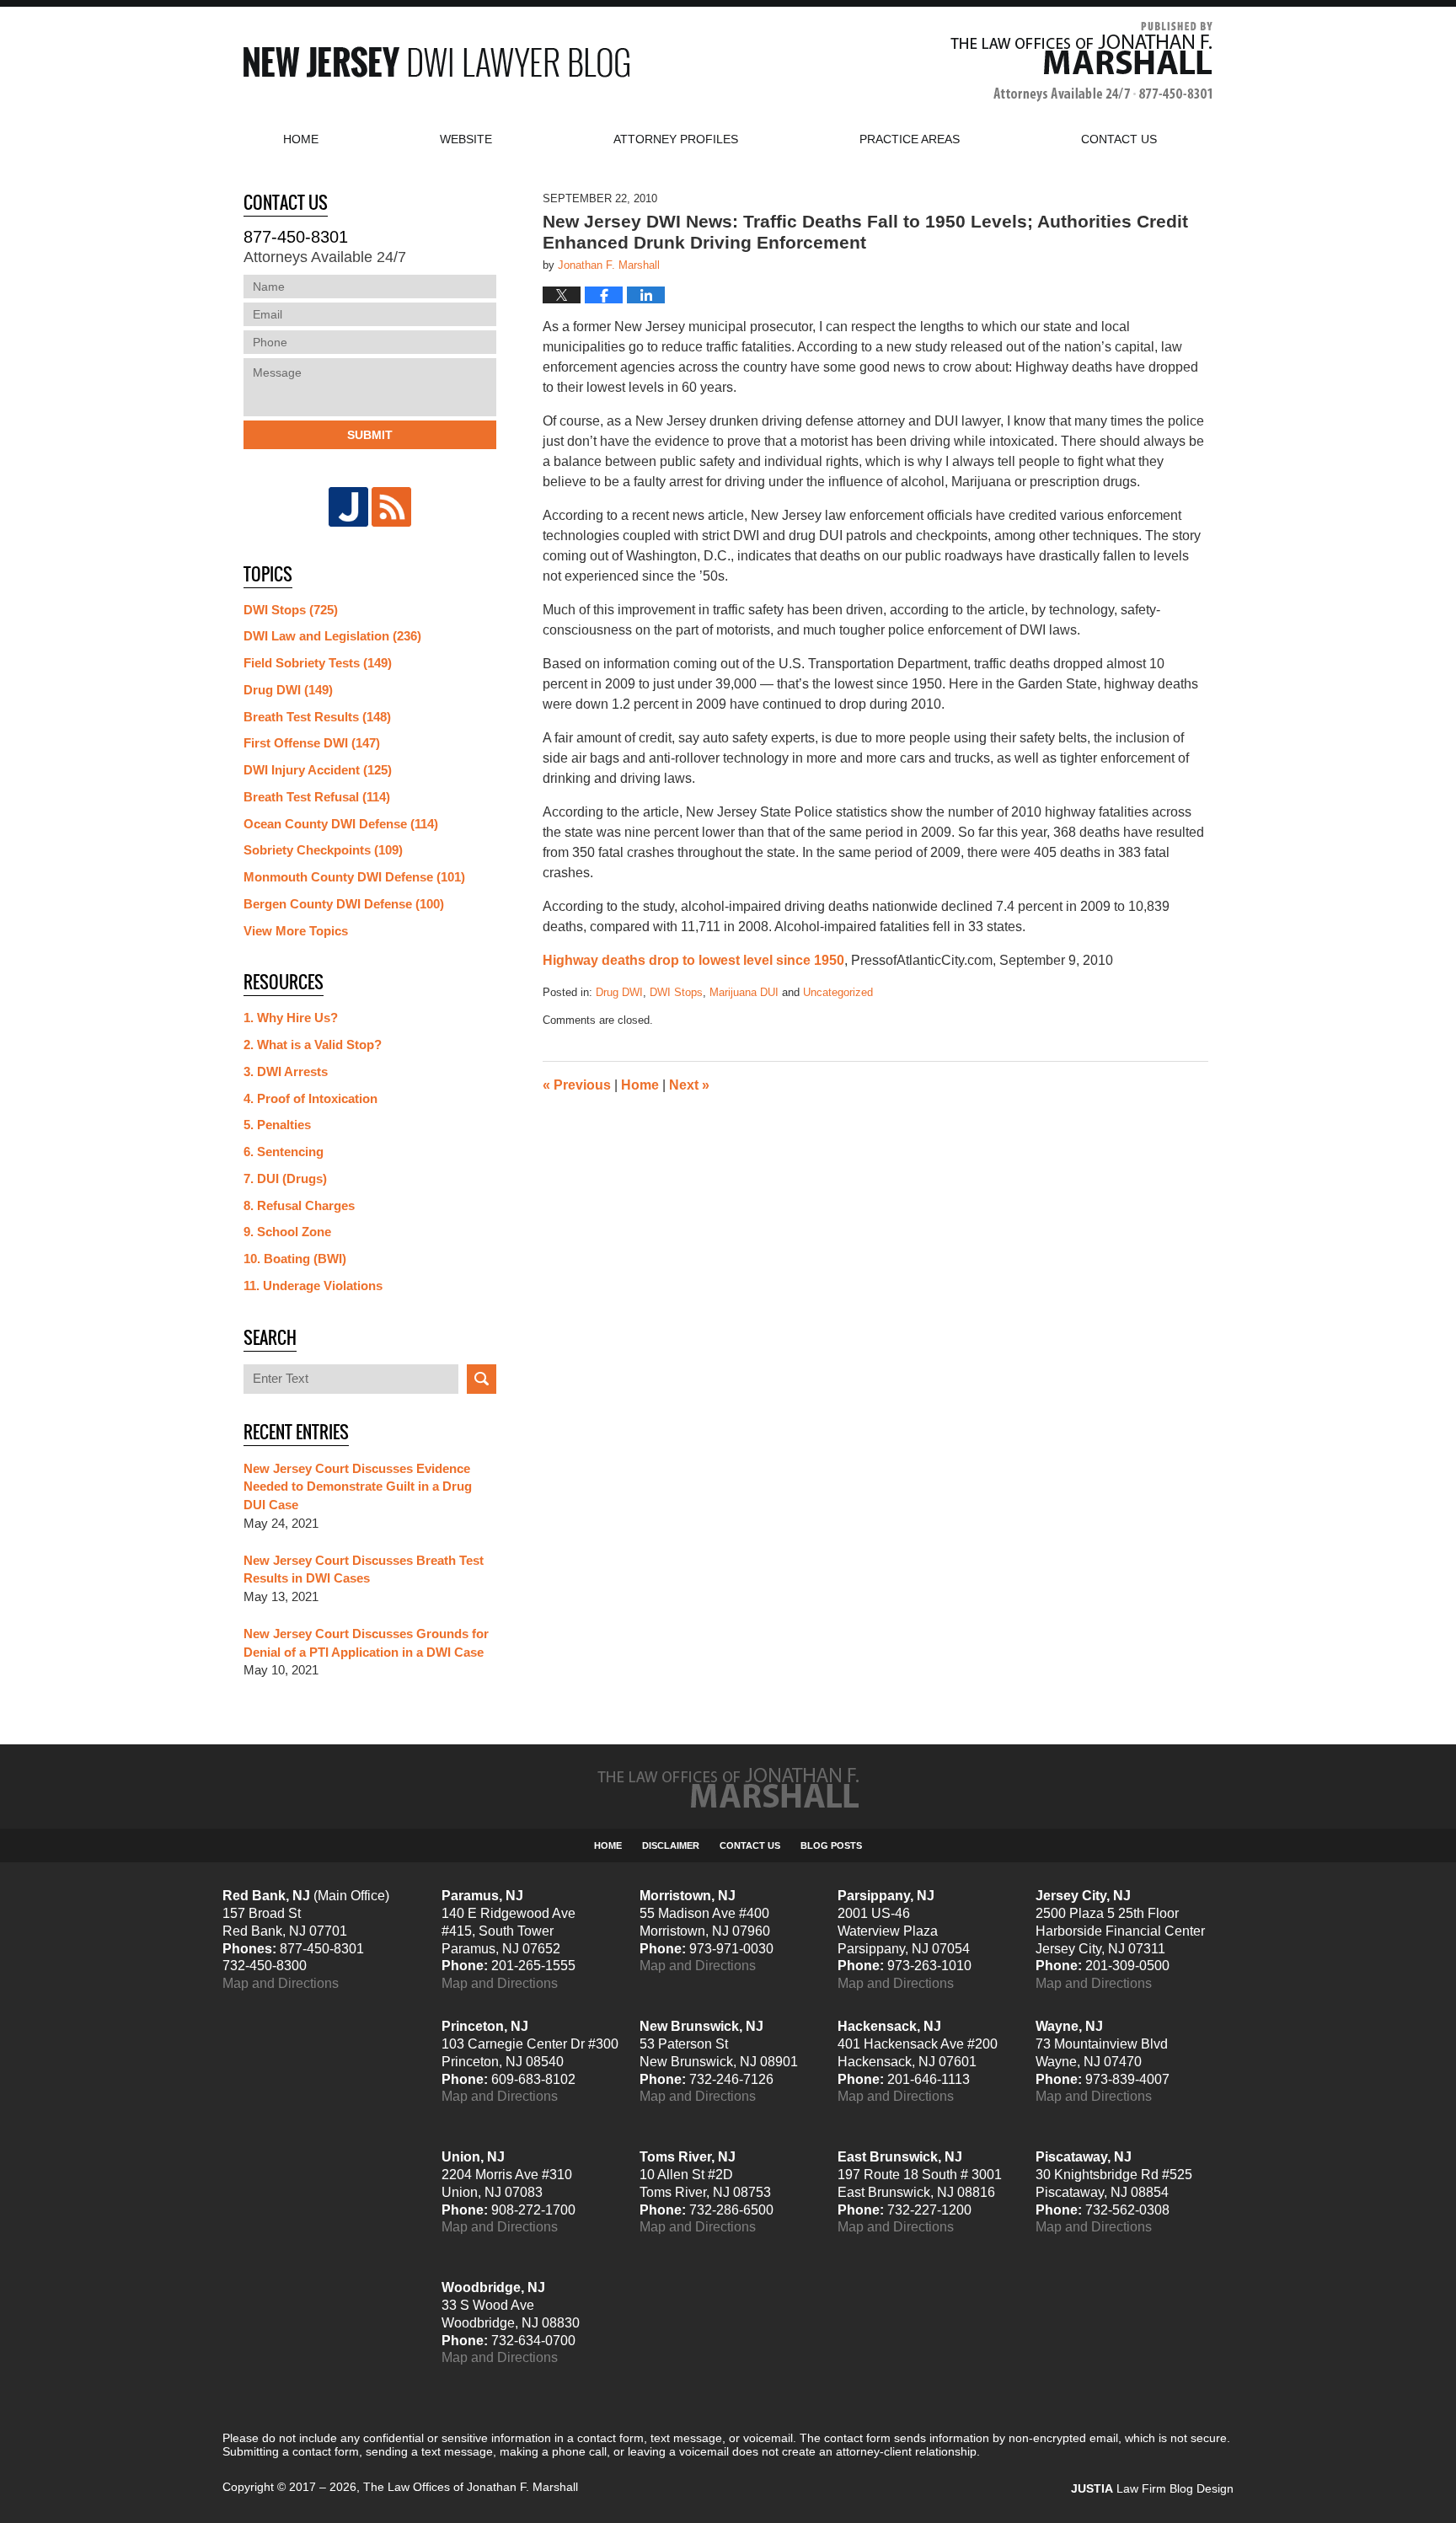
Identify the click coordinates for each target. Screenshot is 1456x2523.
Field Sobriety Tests (318, 663)
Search (482, 1379)
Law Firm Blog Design (1152, 2488)
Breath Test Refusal (317, 797)
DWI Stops (676, 992)
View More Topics (296, 931)
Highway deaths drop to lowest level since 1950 (693, 960)
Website (466, 139)
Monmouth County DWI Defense (354, 877)
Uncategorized (838, 992)
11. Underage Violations (313, 1286)
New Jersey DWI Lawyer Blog (436, 62)
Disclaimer (671, 1845)
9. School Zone (287, 1232)
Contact (1119, 139)
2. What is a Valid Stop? (313, 1045)
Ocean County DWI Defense (341, 824)
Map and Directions (281, 1983)
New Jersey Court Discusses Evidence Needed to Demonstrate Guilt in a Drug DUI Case (358, 1487)
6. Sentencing (284, 1152)
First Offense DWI (312, 743)
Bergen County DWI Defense (344, 904)
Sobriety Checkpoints (323, 850)
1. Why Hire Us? (291, 1018)
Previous (577, 1085)
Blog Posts (831, 1845)
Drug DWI (619, 992)
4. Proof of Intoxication (310, 1098)
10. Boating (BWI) (295, 1259)
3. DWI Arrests (286, 1071)
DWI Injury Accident (318, 770)
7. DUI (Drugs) (285, 1178)
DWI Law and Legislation (332, 636)
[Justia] (348, 507)
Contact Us (750, 1845)
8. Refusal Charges (299, 1205)
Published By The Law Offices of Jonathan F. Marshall (1081, 62)
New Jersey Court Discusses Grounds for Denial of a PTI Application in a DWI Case (366, 1643)
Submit (370, 435)
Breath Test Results (317, 717)
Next (689, 1085)
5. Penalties (277, 1125)
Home (301, 139)
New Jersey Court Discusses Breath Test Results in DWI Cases (364, 1570)
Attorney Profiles (676, 139)
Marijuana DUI (744, 992)
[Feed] (391, 507)
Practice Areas (910, 139)
